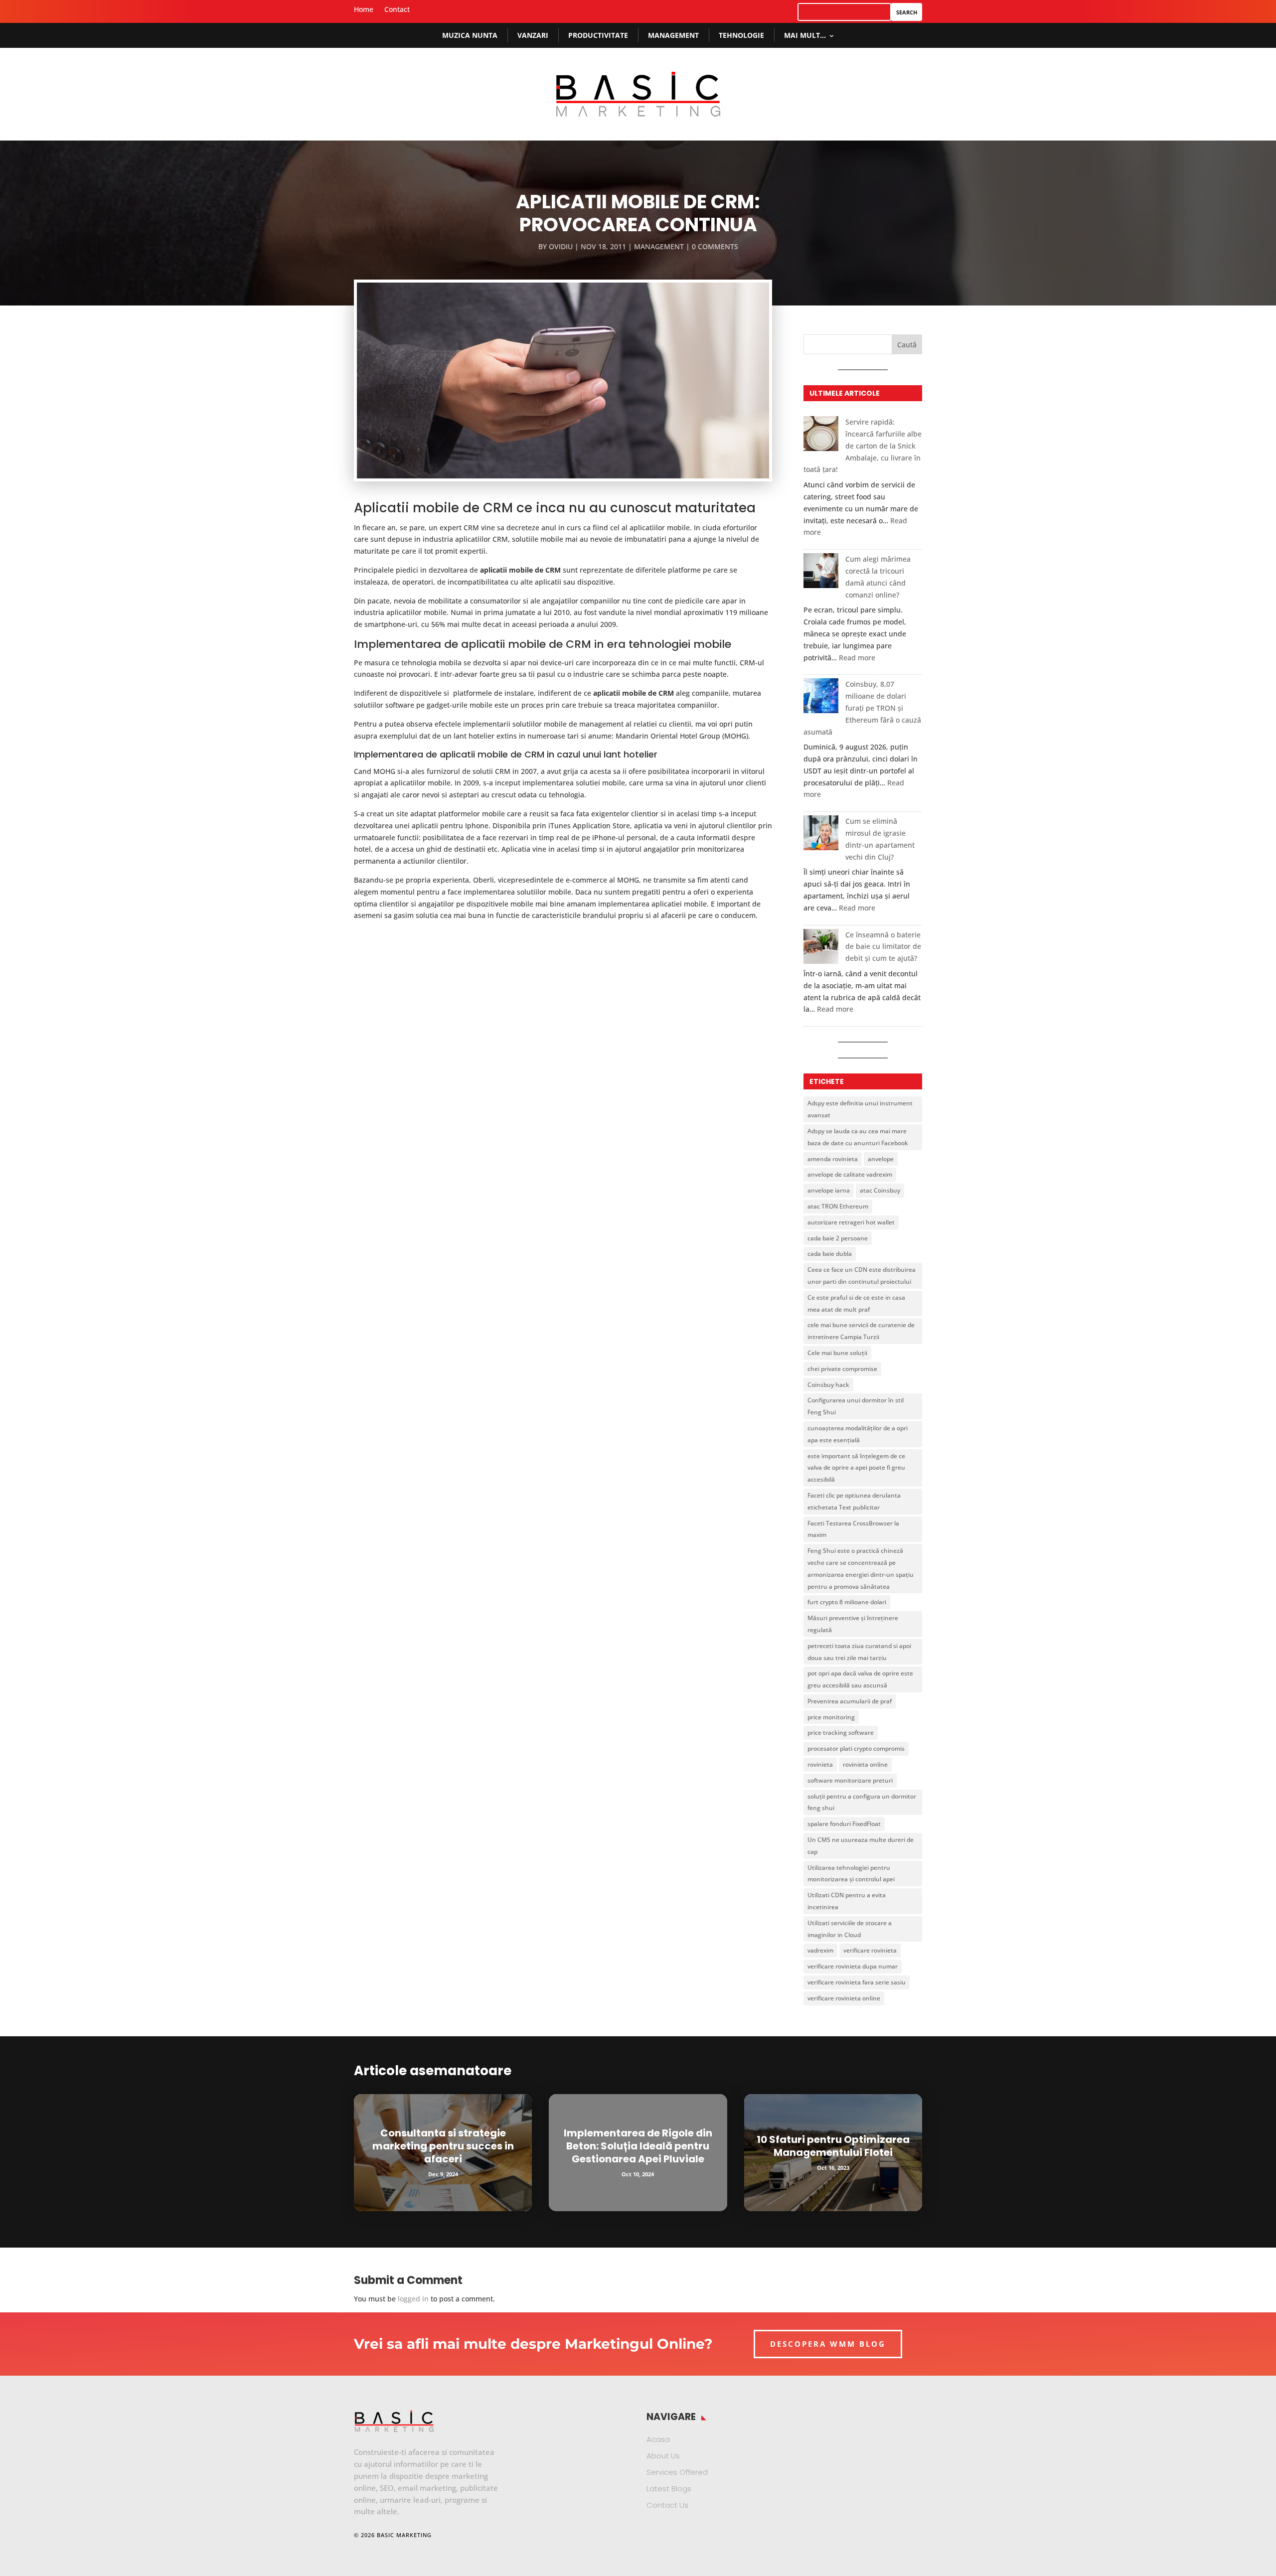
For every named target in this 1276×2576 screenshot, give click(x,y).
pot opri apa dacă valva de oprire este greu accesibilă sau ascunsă (860, 1679)
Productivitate (598, 35)
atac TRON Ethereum (838, 1206)
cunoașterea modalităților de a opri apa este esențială (858, 1434)
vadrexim (820, 1950)
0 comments (715, 246)
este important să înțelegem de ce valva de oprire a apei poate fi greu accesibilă (856, 1468)
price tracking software (841, 1733)
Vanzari (533, 35)
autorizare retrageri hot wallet (851, 1222)
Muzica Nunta (470, 35)
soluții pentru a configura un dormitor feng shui (862, 1802)
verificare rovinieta (870, 1950)
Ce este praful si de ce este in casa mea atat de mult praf (856, 1303)
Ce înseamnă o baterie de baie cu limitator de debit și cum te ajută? (883, 947)
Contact (397, 10)
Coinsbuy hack (828, 1385)
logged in (413, 2299)
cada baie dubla (830, 1254)
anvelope (881, 1159)
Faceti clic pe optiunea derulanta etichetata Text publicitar (854, 1501)
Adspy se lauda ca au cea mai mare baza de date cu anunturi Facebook (858, 1137)
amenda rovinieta (833, 1159)
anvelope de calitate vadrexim (850, 1174)
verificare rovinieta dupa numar (853, 1966)
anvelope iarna (829, 1190)
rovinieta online (865, 1764)
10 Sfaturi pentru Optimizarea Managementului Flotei (833, 2146)
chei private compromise (842, 1369)
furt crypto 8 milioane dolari (847, 1602)
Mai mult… (805, 35)
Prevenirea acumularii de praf (850, 1701)
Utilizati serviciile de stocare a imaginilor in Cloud (850, 1929)
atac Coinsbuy (880, 1190)
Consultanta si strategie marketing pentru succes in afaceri (443, 2146)
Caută (907, 345)
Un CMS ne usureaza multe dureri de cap (861, 1846)
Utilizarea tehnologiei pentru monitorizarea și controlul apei (851, 1874)
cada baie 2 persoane (838, 1238)
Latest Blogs (669, 2489)
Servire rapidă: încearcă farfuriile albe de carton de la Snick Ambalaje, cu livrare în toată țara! (863, 446)
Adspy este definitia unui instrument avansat (860, 1109)
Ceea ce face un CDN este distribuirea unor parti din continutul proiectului (862, 1276)
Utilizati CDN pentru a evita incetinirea (847, 1901)
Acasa (658, 2439)
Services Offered (677, 2472)
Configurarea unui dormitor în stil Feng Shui (856, 1406)
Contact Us (667, 2505)
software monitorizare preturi (850, 1780)
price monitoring (831, 1717)
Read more (857, 658)
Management (673, 35)
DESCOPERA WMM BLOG (828, 2344)
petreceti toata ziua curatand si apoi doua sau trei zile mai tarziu (859, 1652)
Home (364, 10)
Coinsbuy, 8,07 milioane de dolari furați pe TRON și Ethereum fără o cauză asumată (862, 708)
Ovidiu (561, 246)
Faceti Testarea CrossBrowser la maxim (853, 1529)
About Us (663, 2456)
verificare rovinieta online (844, 1998)
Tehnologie (741, 35)
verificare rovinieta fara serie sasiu (857, 1982)
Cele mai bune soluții (837, 1353)
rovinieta (820, 1764)
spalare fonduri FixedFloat (844, 1824)
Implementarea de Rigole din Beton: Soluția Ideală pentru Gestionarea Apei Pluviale (638, 2146)
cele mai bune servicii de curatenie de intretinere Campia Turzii (861, 1331)
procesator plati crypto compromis (856, 1748)
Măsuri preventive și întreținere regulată (853, 1624)
